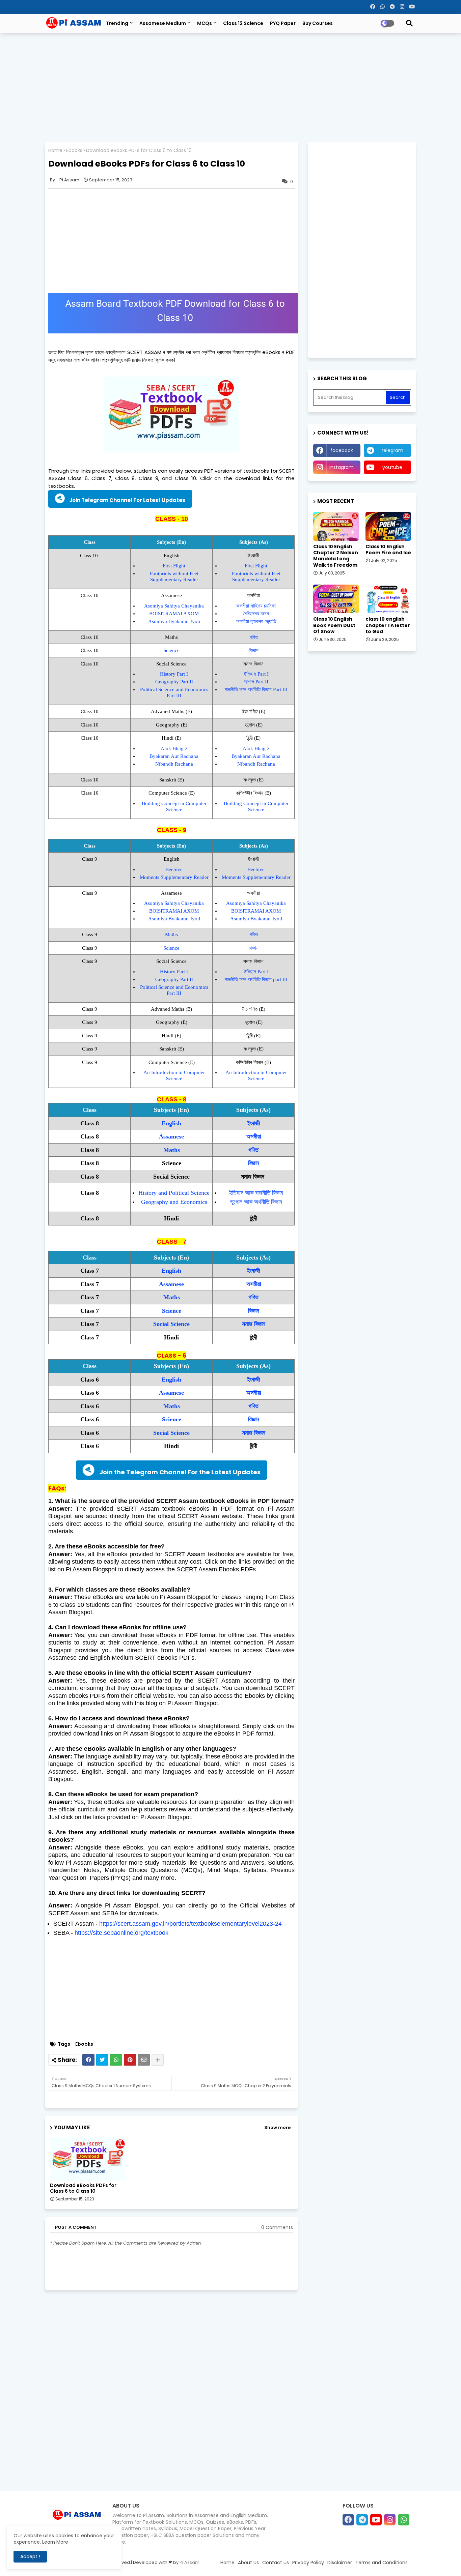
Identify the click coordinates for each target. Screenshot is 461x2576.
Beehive (174, 869)
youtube (392, 467)
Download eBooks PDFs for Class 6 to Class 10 (83, 2188)
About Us (248, 2563)
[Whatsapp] (116, 2060)
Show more (277, 2127)
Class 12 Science (243, 23)
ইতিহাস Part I (256, 674)
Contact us (276, 2563)
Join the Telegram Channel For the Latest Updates (180, 1472)
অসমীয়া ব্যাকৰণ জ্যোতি (256, 621)
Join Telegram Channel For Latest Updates (127, 500)
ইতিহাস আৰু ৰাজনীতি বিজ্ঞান (256, 1193)
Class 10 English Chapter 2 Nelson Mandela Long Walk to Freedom (336, 556)
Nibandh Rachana (174, 764)
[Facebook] (88, 2060)
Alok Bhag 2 (174, 748)
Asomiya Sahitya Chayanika (174, 606)
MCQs (205, 23)
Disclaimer (340, 2563)
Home (55, 151)
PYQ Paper (283, 23)
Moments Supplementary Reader (174, 877)
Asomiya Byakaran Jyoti (174, 621)
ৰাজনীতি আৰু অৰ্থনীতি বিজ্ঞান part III (256, 979)
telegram (392, 450)
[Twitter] (102, 2060)
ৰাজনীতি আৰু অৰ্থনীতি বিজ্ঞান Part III (256, 689)
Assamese (171, 1136)
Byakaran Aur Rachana (174, 756)
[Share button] (158, 2060)
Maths (171, 935)
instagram (342, 467)
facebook (342, 450)
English (171, 1123)
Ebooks (74, 151)
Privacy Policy (308, 2563)
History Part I (174, 674)
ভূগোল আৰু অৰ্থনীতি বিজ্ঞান (256, 1202)
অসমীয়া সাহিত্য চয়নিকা (256, 606)
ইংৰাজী (253, 1123)
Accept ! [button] (30, 2556)
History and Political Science (174, 1193)
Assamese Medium (163, 23)
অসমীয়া (254, 1136)
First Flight (174, 566)
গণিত (254, 637)
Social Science (171, 1324)
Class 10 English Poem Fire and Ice (388, 550)
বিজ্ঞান (254, 650)
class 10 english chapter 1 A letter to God (388, 625)
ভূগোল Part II (256, 682)
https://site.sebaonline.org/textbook (121, 1933)
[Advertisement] (231, 87)
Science (171, 650)
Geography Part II (174, 682)
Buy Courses (318, 23)
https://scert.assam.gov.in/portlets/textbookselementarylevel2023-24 (191, 1924)
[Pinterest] (130, 2060)
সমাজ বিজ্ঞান (254, 1324)
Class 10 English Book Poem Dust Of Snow (334, 625)
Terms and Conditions (382, 2563)
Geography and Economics (174, 1202)
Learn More (55, 2542)
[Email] (144, 2060)
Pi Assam (189, 2562)
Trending (117, 23)
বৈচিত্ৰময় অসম (256, 614)
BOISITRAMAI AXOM (174, 614)
